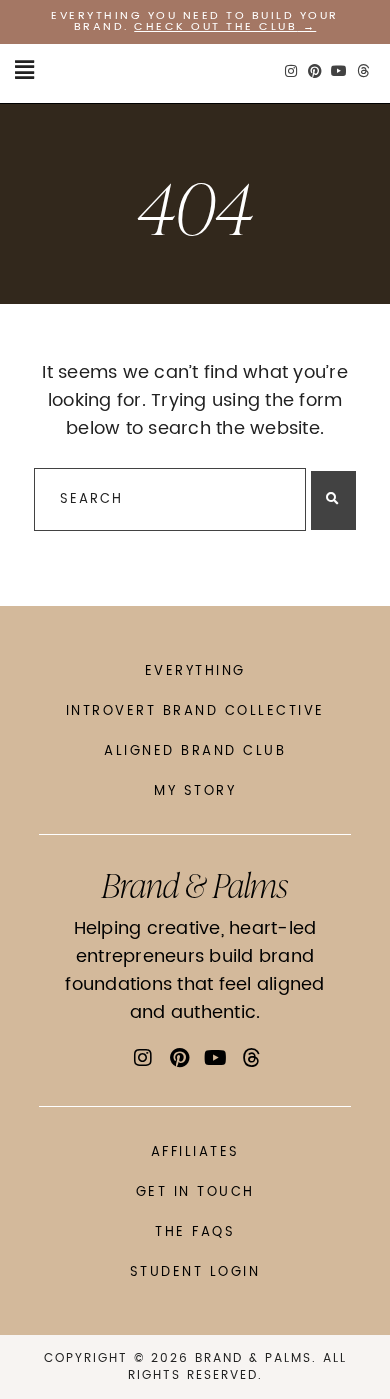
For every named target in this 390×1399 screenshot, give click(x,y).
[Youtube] (339, 71)
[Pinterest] (315, 71)
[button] (24, 71)
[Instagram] (291, 71)
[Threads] (363, 71)
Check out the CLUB (215, 27)
